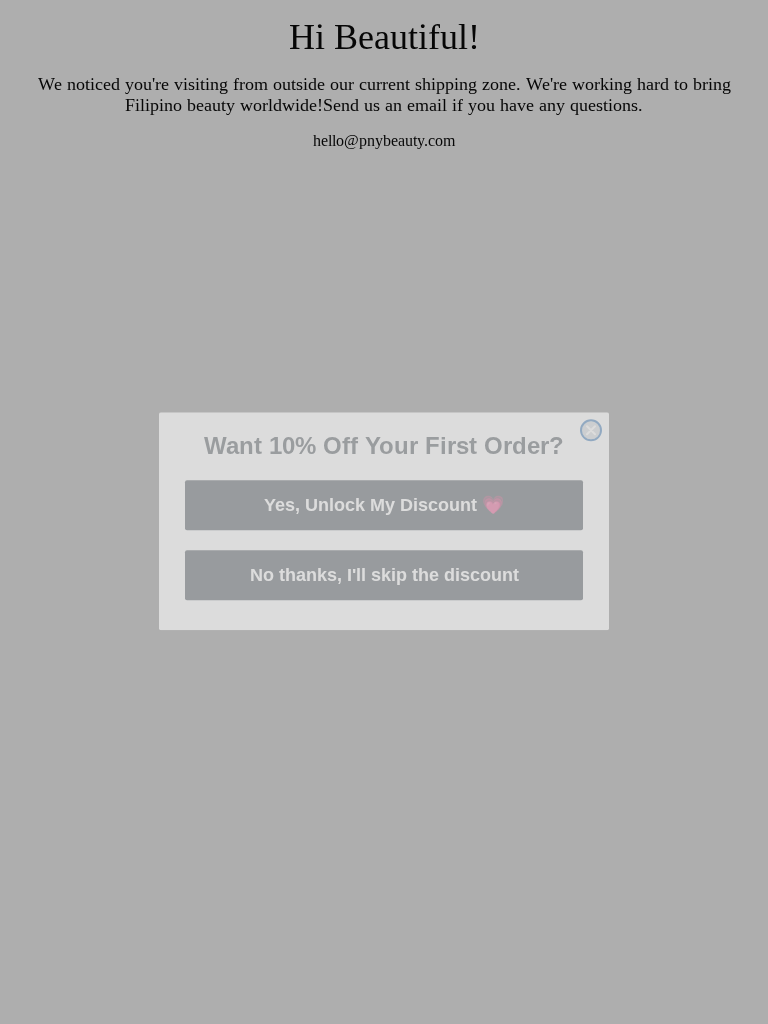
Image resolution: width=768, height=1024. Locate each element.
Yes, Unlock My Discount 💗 (384, 497)
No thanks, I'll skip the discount (384, 567)
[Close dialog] (591, 421)
